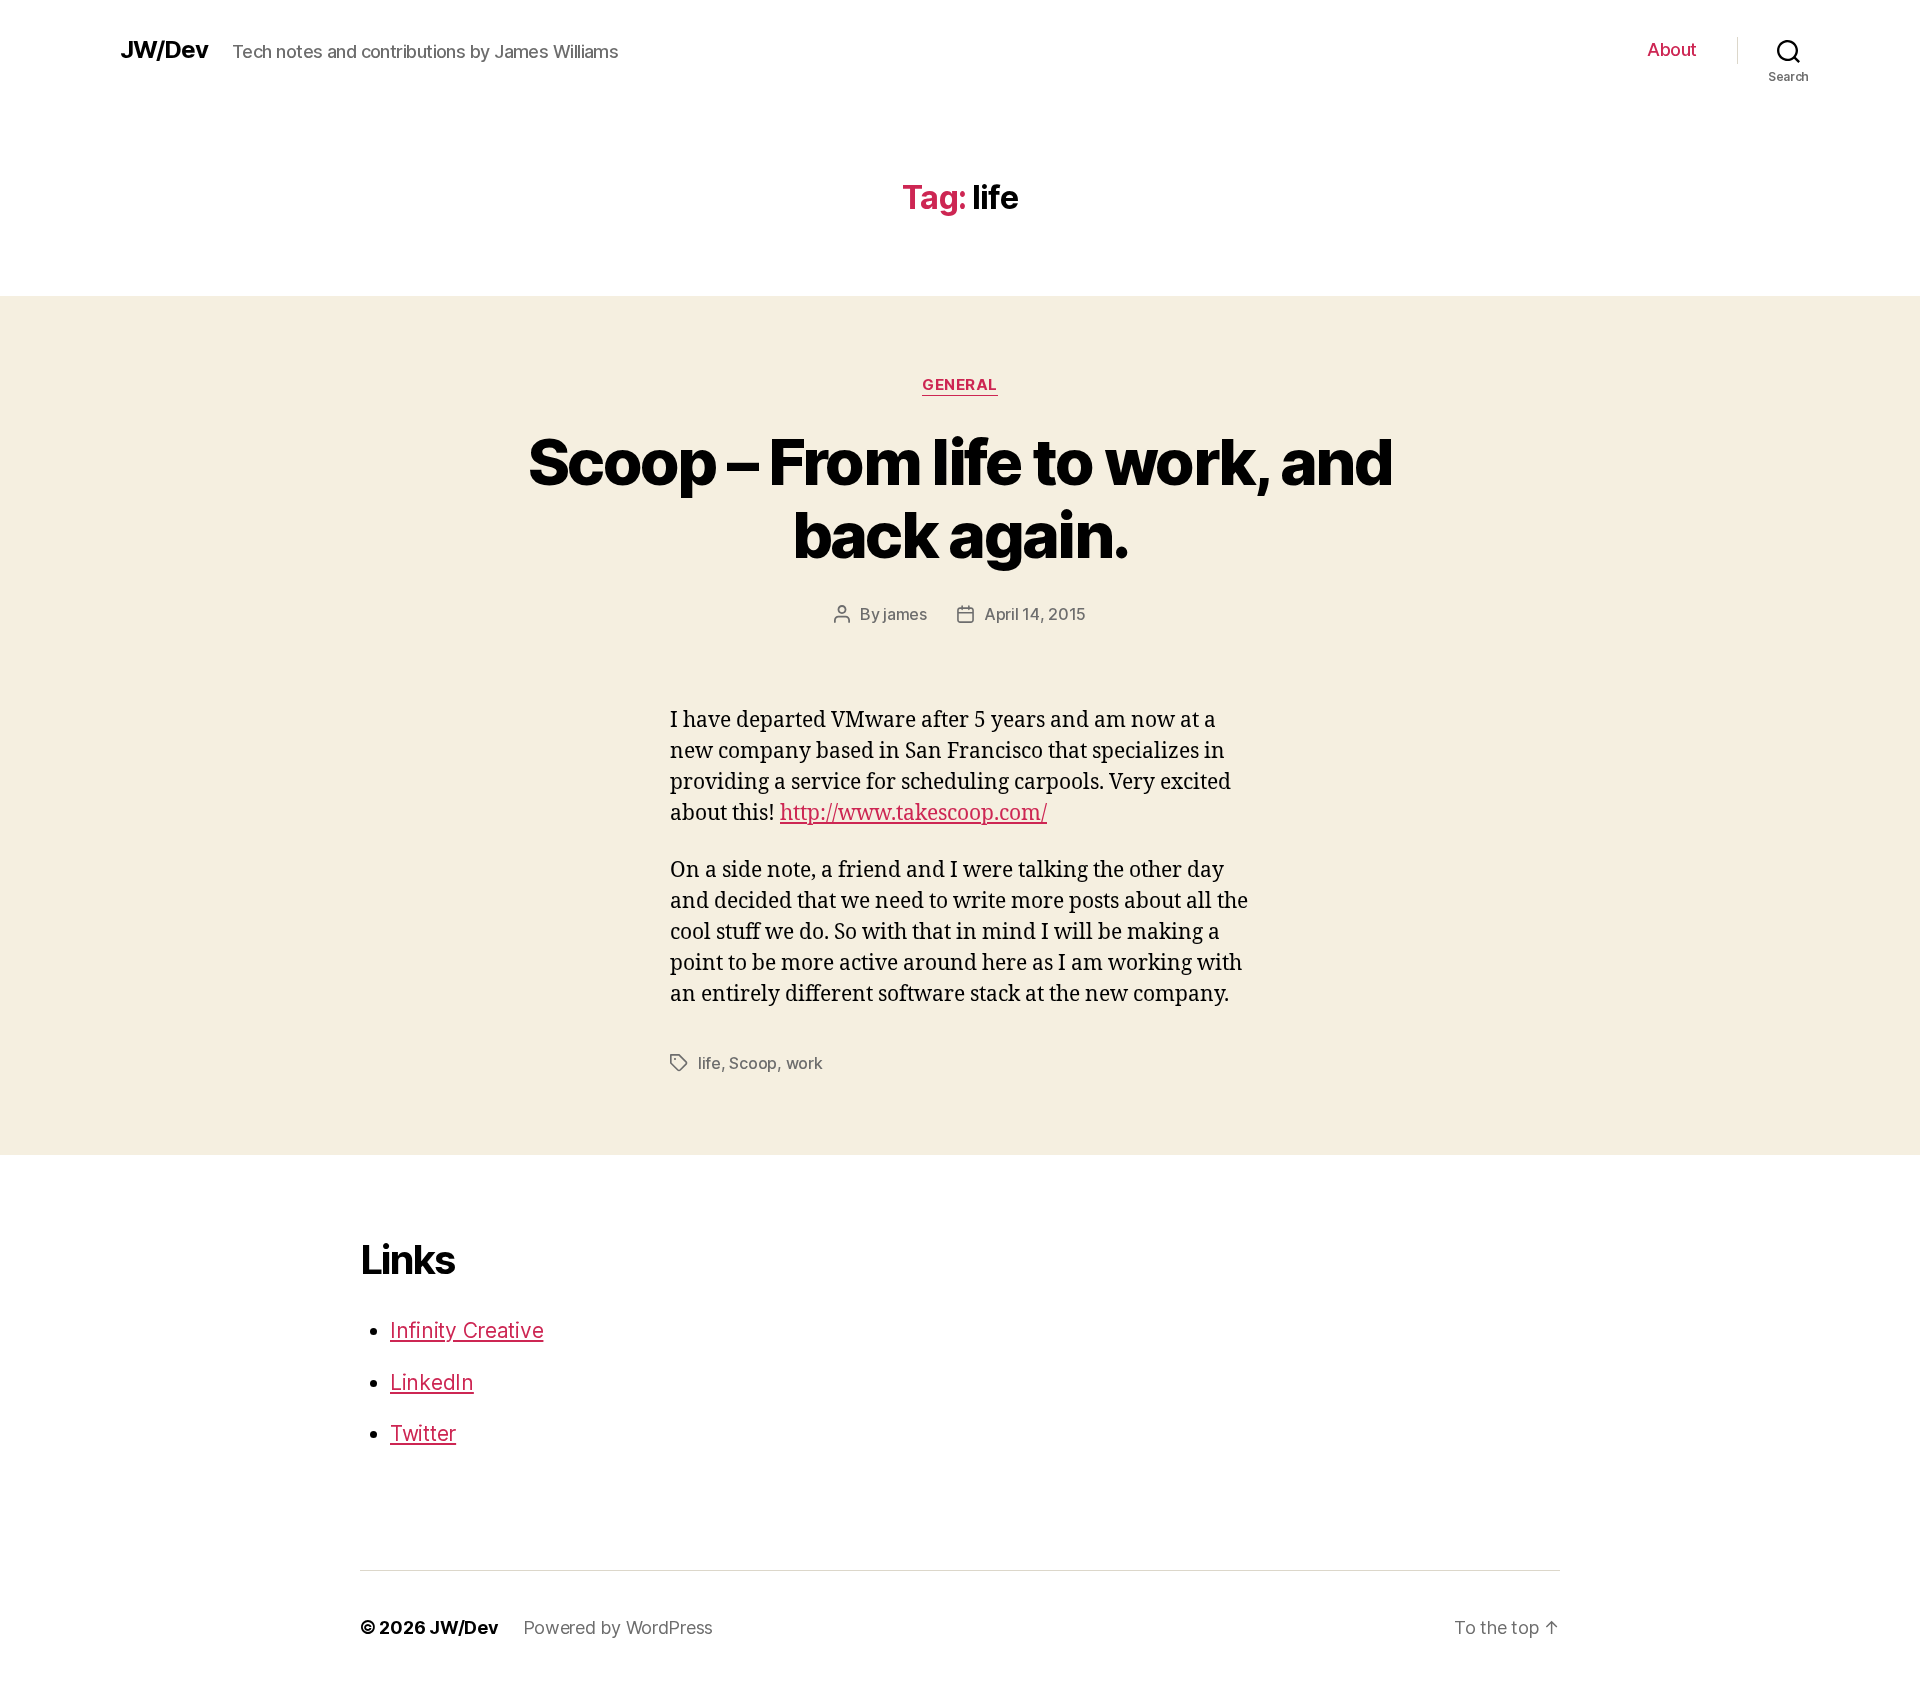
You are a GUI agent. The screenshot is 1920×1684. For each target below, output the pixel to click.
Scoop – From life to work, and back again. (960, 498)
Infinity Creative (466, 1330)
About (1672, 49)
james (905, 614)
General (960, 385)
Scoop (753, 1063)
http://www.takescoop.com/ (913, 813)
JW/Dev (164, 50)
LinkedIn (432, 1382)
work (804, 1063)
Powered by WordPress (618, 1627)
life (709, 1063)
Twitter (423, 1433)
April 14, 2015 (1035, 614)
